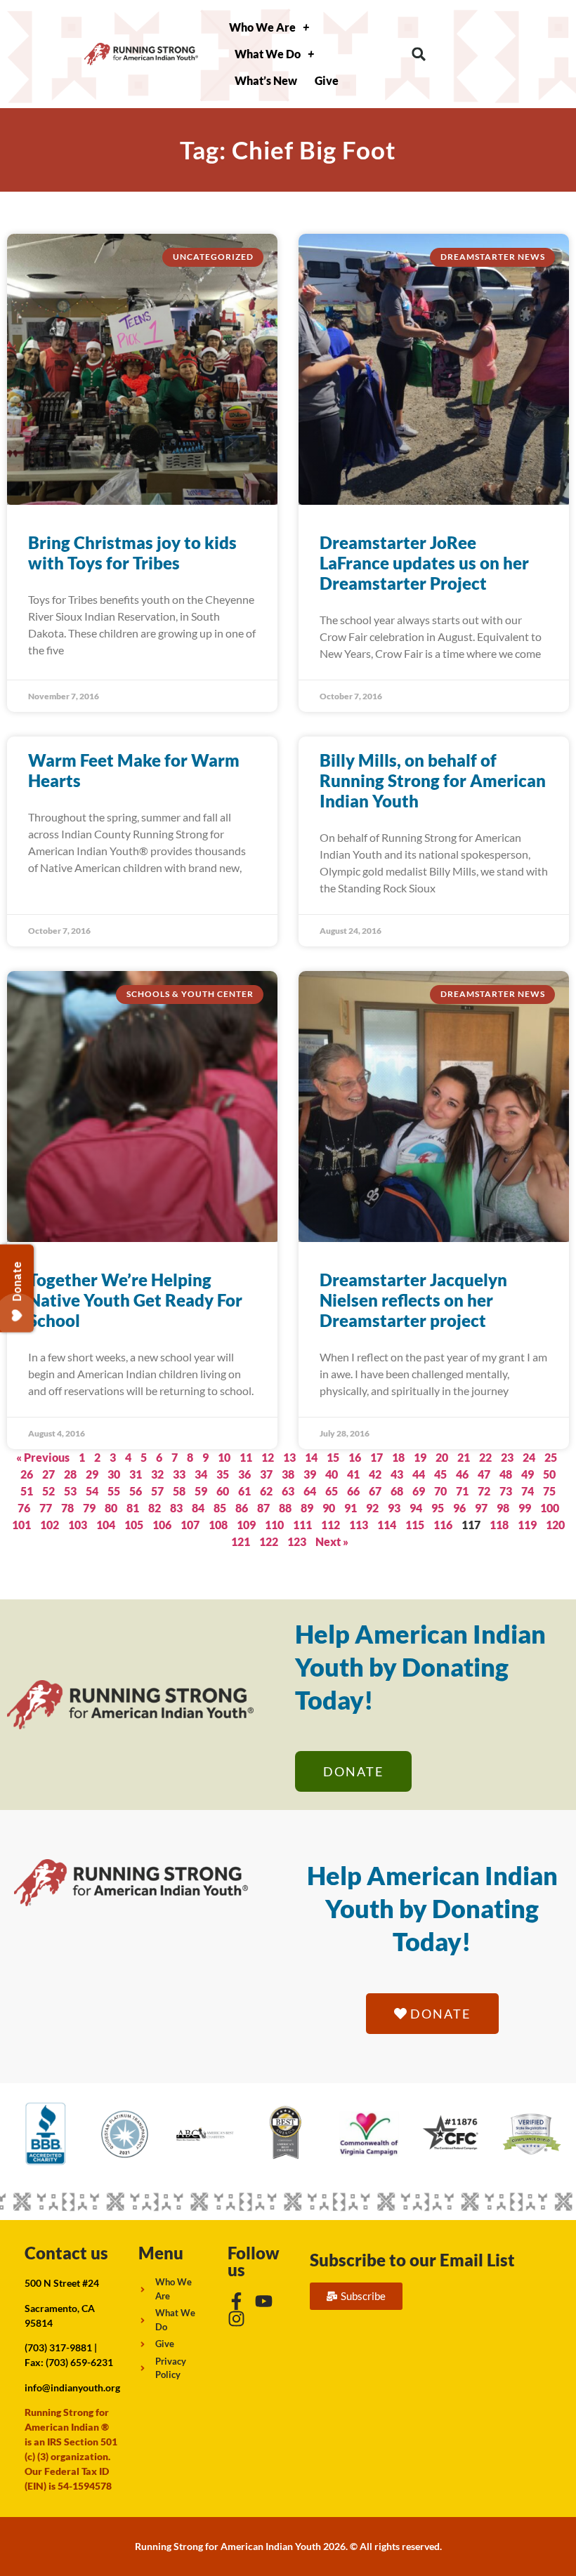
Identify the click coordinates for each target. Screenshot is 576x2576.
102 (50, 1525)
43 (397, 1474)
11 (246, 1457)
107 (190, 1525)
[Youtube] (264, 2301)
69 (419, 1491)
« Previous (43, 1457)
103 (78, 1525)
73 (506, 1491)
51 (27, 1491)
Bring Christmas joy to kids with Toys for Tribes (132, 553)
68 (397, 1491)
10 (224, 1457)
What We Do (268, 54)
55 (114, 1491)
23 (507, 1457)
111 (302, 1525)
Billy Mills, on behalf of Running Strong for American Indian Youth (433, 780)
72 (484, 1491)
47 (484, 1474)
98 (503, 1508)
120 (555, 1525)
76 (24, 1508)
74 (528, 1491)
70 (440, 1491)
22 (485, 1457)
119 (527, 1525)
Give (327, 80)
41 (353, 1474)
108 (218, 1525)
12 (268, 1457)
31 (136, 1474)
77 (46, 1508)
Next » (332, 1541)
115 (415, 1525)
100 (550, 1508)
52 (48, 1491)
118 (499, 1525)
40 (332, 1474)
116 (443, 1525)
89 (307, 1508)
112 (330, 1525)
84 (198, 1508)
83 (176, 1508)
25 (551, 1457)
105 (134, 1525)
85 (220, 1508)
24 (529, 1457)
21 (464, 1457)
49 (528, 1474)
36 (244, 1474)
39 (310, 1474)
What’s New (266, 80)
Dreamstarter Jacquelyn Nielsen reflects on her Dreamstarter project (413, 1300)
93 (394, 1508)
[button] (419, 54)
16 (355, 1457)
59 (201, 1491)
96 (459, 1508)
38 (288, 1474)
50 (549, 1474)
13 (289, 1457)
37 (266, 1474)
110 (274, 1525)
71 (462, 1491)
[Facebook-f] (236, 2301)
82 (155, 1508)
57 (157, 1491)
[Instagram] (236, 2319)
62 (266, 1491)
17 (377, 1457)
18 (398, 1457)
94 (416, 1508)
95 (438, 1508)
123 (297, 1541)
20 (442, 1457)
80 (111, 1508)
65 (332, 1491)
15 (333, 1457)
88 (285, 1508)
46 (462, 1474)
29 (92, 1474)
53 (70, 1491)
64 (310, 1491)
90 (329, 1508)
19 (420, 1457)
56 (136, 1491)
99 (525, 1508)
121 (241, 1541)
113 (359, 1525)
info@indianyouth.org (72, 2387)
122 (269, 1541)
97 (481, 1508)
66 (353, 1491)
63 (288, 1491)
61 (244, 1491)
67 (375, 1491)
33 (179, 1474)
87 (263, 1508)
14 (311, 1457)
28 (70, 1474)
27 (48, 1474)
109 (246, 1525)
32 (157, 1474)
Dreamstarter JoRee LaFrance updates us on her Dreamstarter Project (424, 563)
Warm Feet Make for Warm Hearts (134, 770)
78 (67, 1508)
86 (242, 1508)
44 (419, 1474)
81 (133, 1508)
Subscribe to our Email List (412, 2260)
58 (179, 1491)
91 (351, 1508)
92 (372, 1508)
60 (223, 1491)
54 (92, 1491)
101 (21, 1525)
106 (162, 1525)
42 (375, 1474)
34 (201, 1474)
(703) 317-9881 (58, 2347)
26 (27, 1474)
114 (387, 1525)
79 (89, 1508)
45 (440, 1474)
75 (549, 1491)
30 (114, 1474)
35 (223, 1474)
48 (506, 1474)
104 (106, 1525)
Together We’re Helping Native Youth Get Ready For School (135, 1300)
